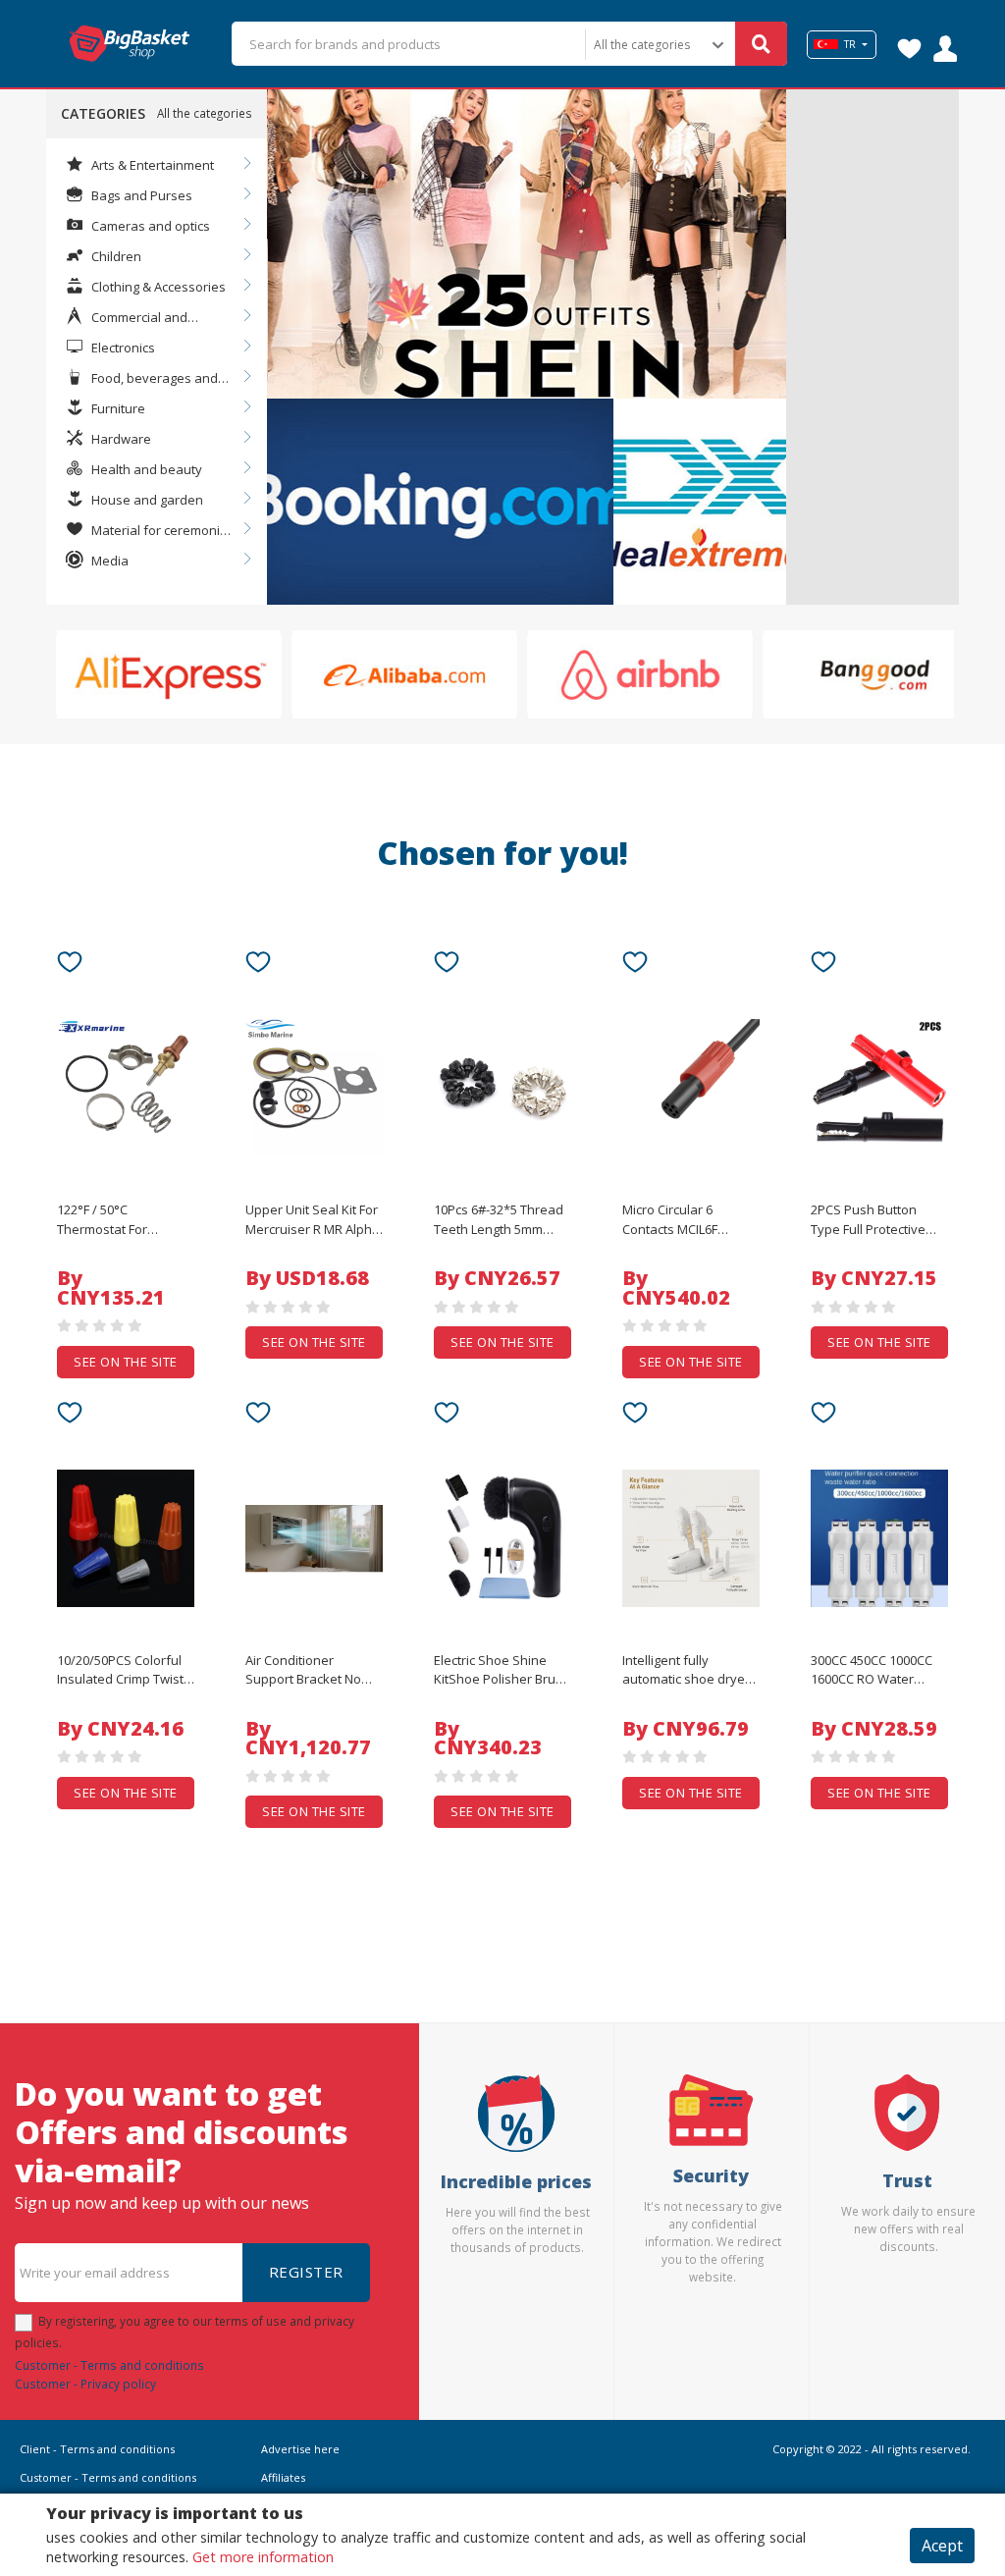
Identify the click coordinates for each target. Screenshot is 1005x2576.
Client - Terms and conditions (97, 2449)
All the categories (205, 113)
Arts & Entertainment (151, 165)
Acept (942, 2546)
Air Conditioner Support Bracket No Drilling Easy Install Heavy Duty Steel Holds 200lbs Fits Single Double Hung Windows (314, 1671)
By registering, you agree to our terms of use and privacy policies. (185, 2332)
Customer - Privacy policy (85, 2384)
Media (108, 561)
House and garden (146, 500)
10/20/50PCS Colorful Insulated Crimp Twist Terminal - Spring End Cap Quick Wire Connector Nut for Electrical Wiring (120, 1671)
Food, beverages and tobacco (142, 379)
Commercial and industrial (127, 318)
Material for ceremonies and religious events (150, 531)
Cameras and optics (149, 226)
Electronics (122, 348)
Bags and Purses (140, 195)
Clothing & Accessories (157, 287)
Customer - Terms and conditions (109, 2365)
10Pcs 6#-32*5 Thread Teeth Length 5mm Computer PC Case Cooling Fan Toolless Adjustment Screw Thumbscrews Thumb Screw (499, 1220)
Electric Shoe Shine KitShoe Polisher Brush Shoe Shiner (502, 1671)
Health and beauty (145, 469)
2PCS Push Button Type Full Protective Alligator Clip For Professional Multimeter (868, 1220)
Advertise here (300, 2449)
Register (306, 2272)
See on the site (126, 1362)
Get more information (263, 2557)
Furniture (117, 408)
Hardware (120, 439)
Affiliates (283, 2477)
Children (115, 256)
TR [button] (850, 44)
